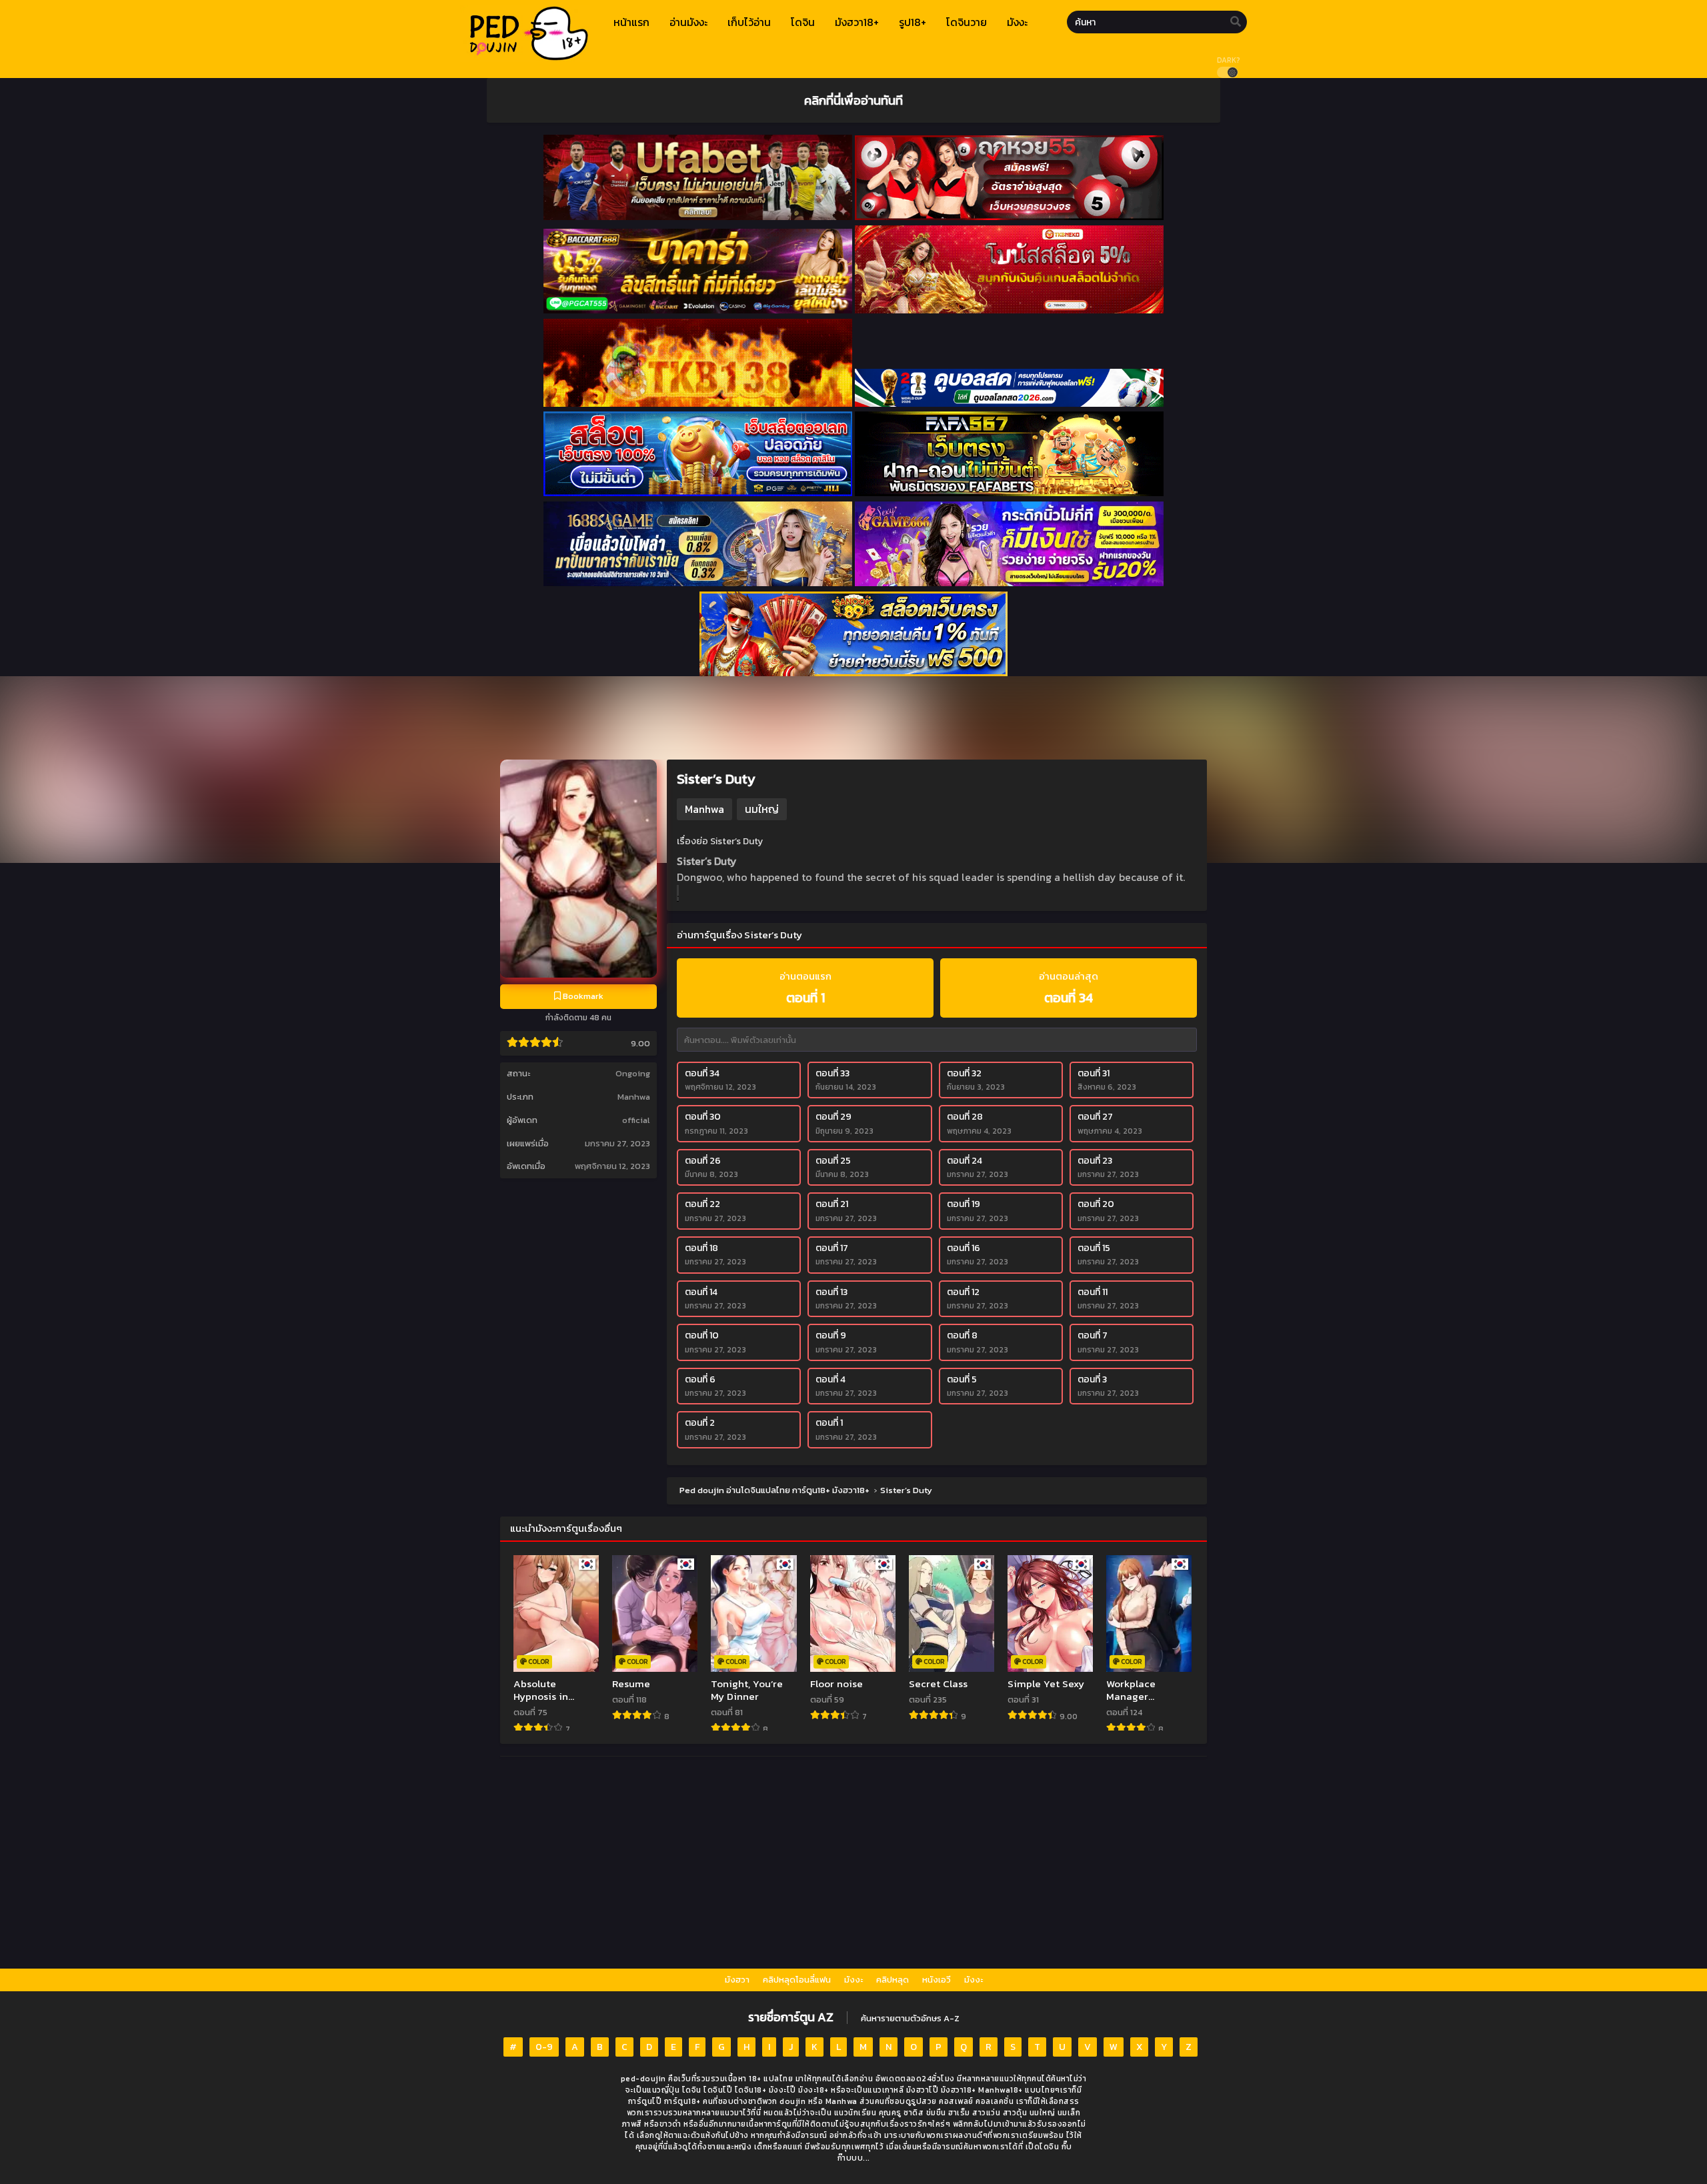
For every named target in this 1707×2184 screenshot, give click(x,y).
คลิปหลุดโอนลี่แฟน (797, 1980)
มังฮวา (737, 1980)
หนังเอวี (937, 1980)
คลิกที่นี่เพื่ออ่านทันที (853, 100)
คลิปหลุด (893, 1980)
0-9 (544, 2047)
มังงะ (853, 1980)
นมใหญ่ (762, 809)
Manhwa (634, 1097)
